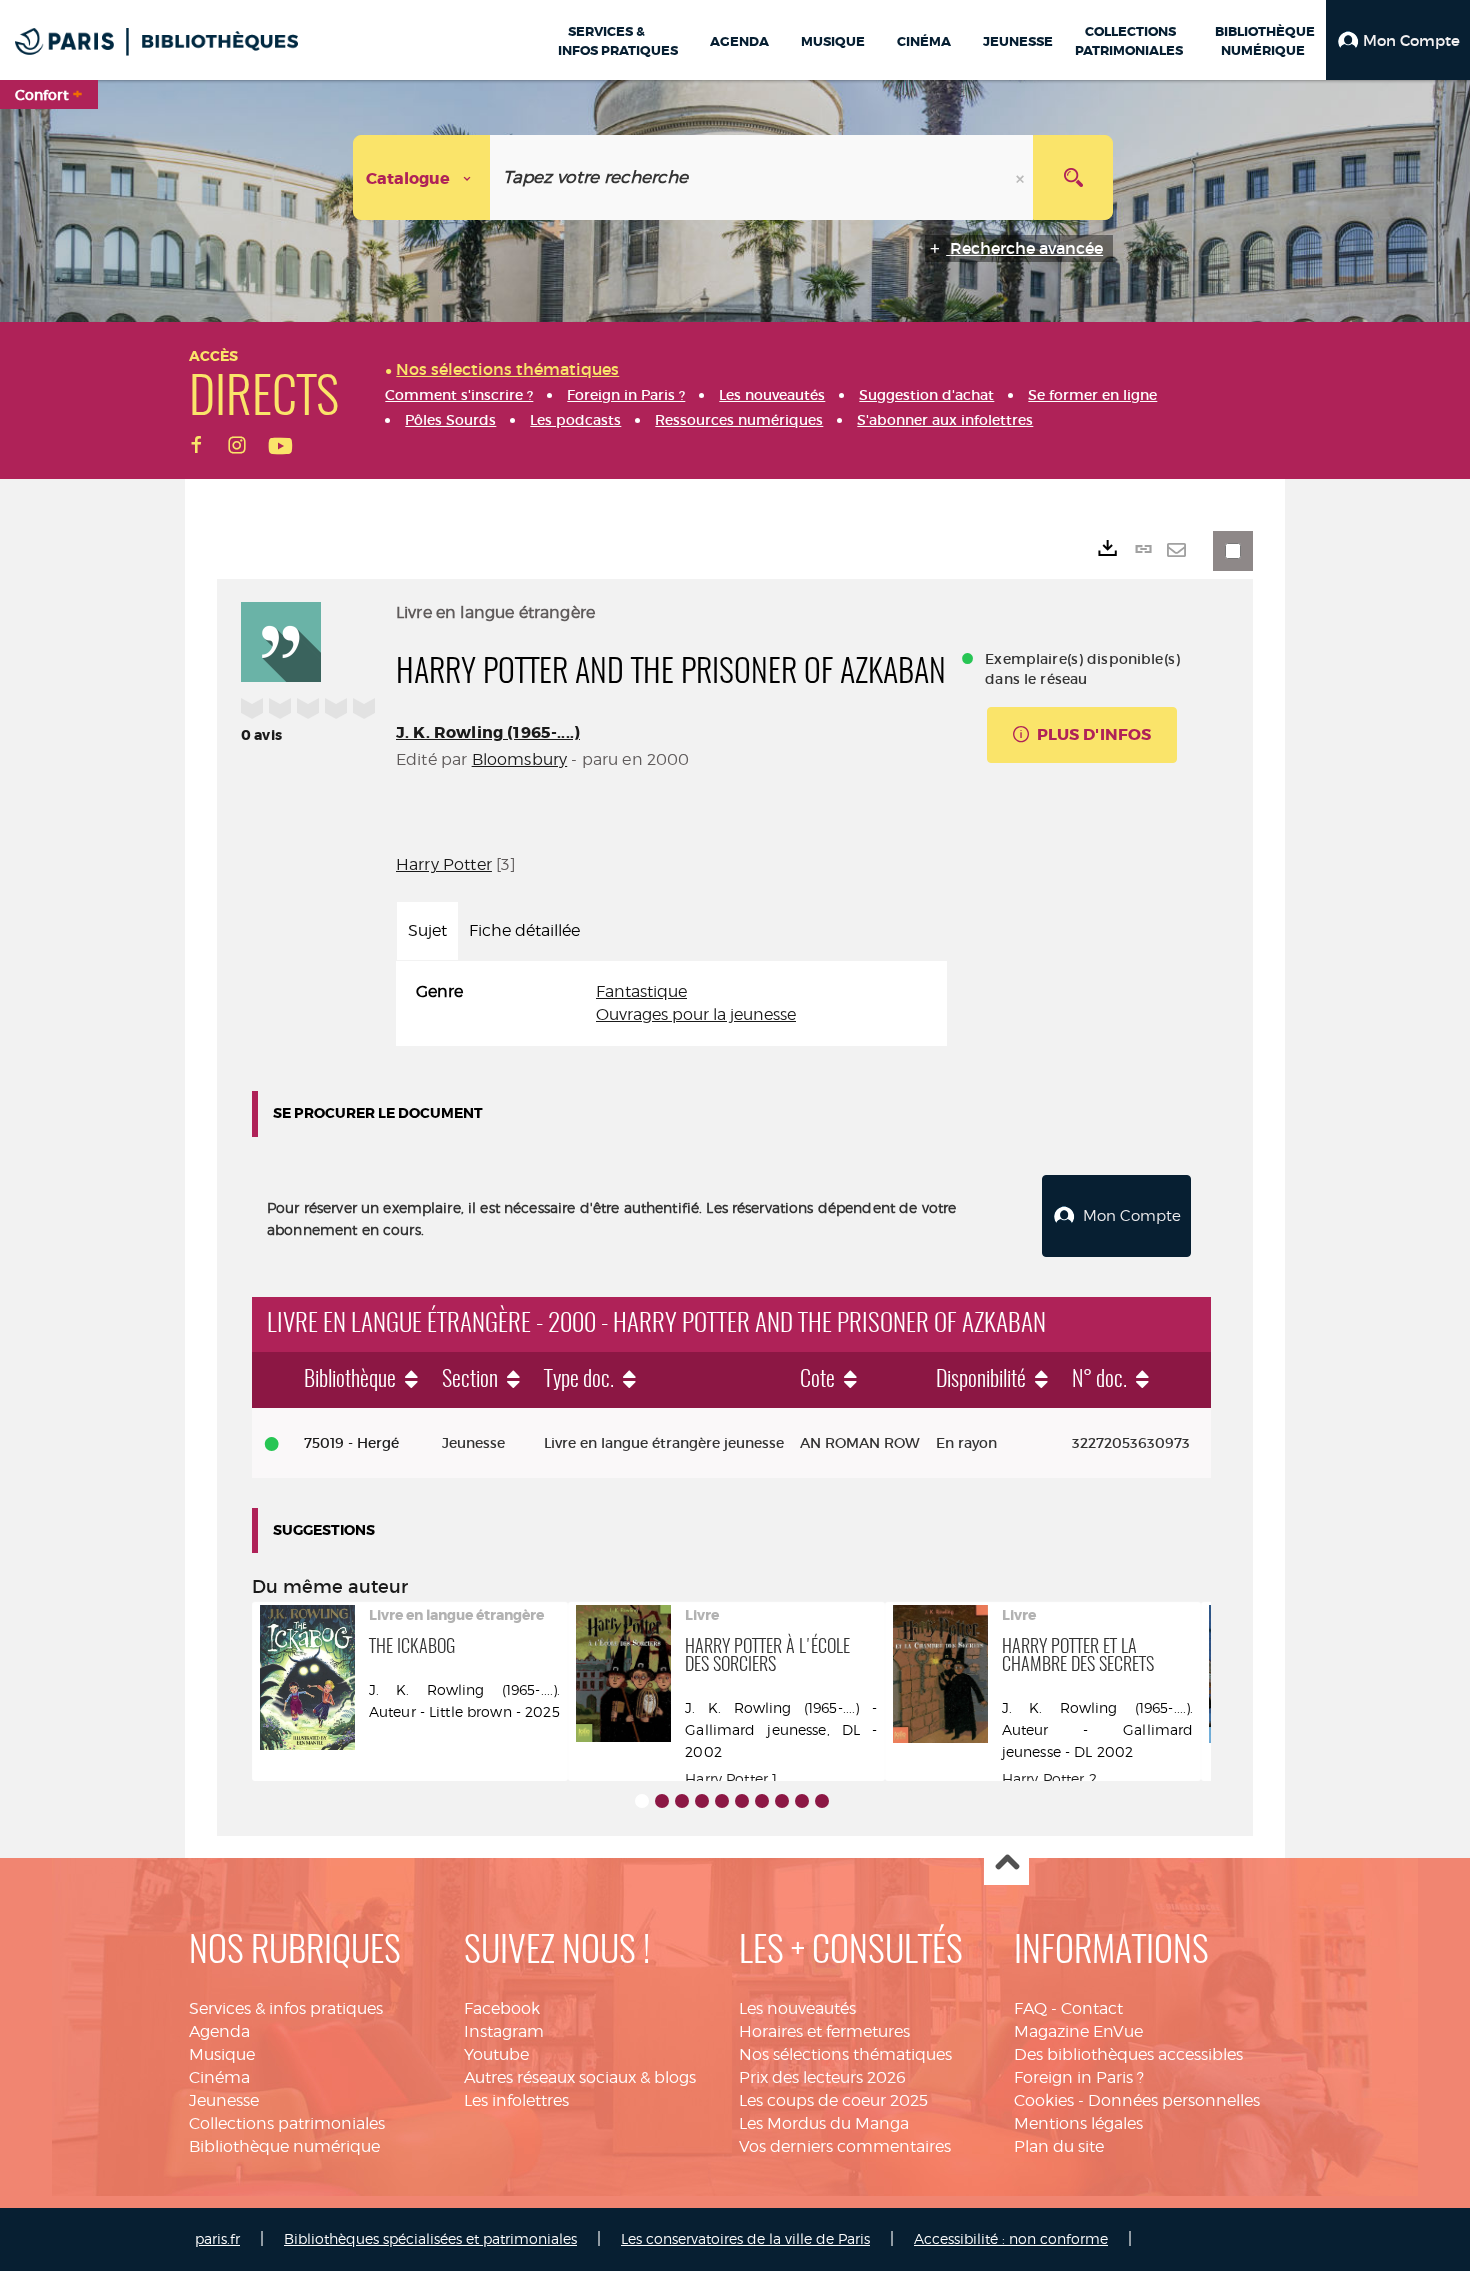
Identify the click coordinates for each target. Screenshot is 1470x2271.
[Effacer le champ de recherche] (1022, 177)
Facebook (502, 2008)
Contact (1092, 2008)
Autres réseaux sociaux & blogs (580, 2077)
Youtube (496, 2054)
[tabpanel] (671, 1004)
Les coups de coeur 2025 (833, 2100)
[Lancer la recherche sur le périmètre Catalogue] (1073, 177)
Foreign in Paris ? (1079, 2077)
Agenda (219, 2031)
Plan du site (1059, 2146)
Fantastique (641, 991)
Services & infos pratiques (286, 2008)
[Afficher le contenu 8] (782, 1801)
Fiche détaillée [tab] (524, 930)
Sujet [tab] (427, 930)
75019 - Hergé (351, 1443)
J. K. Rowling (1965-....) (488, 732)
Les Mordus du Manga (824, 2123)
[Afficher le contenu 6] (742, 1801)
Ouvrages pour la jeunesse (696, 1014)
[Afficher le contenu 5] (722, 1801)
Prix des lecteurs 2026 (822, 2077)
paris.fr (217, 2238)
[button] (1398, 40)
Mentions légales (1078, 2123)
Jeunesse (224, 2100)
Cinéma (219, 2077)
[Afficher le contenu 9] (802, 1801)
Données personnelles (1174, 2100)
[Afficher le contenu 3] (682, 1801)
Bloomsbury (520, 759)
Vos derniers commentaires (845, 2146)
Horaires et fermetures (824, 2031)
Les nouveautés (797, 2008)
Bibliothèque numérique (284, 2146)
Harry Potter (444, 864)
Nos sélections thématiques (845, 2054)
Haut (1006, 1863)
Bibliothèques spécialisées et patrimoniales (430, 2238)
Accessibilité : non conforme (1011, 2238)
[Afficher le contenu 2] (662, 1801)
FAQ (1030, 2008)
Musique (222, 2054)
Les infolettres (516, 2100)
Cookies (1044, 2100)
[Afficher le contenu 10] (822, 1801)
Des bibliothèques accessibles (1128, 2054)
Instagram (504, 2031)
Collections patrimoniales (287, 2123)
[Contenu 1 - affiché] (642, 1801)
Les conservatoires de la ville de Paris (745, 2238)
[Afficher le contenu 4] (702, 1801)
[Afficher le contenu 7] (762, 1801)
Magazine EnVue (1078, 2031)
